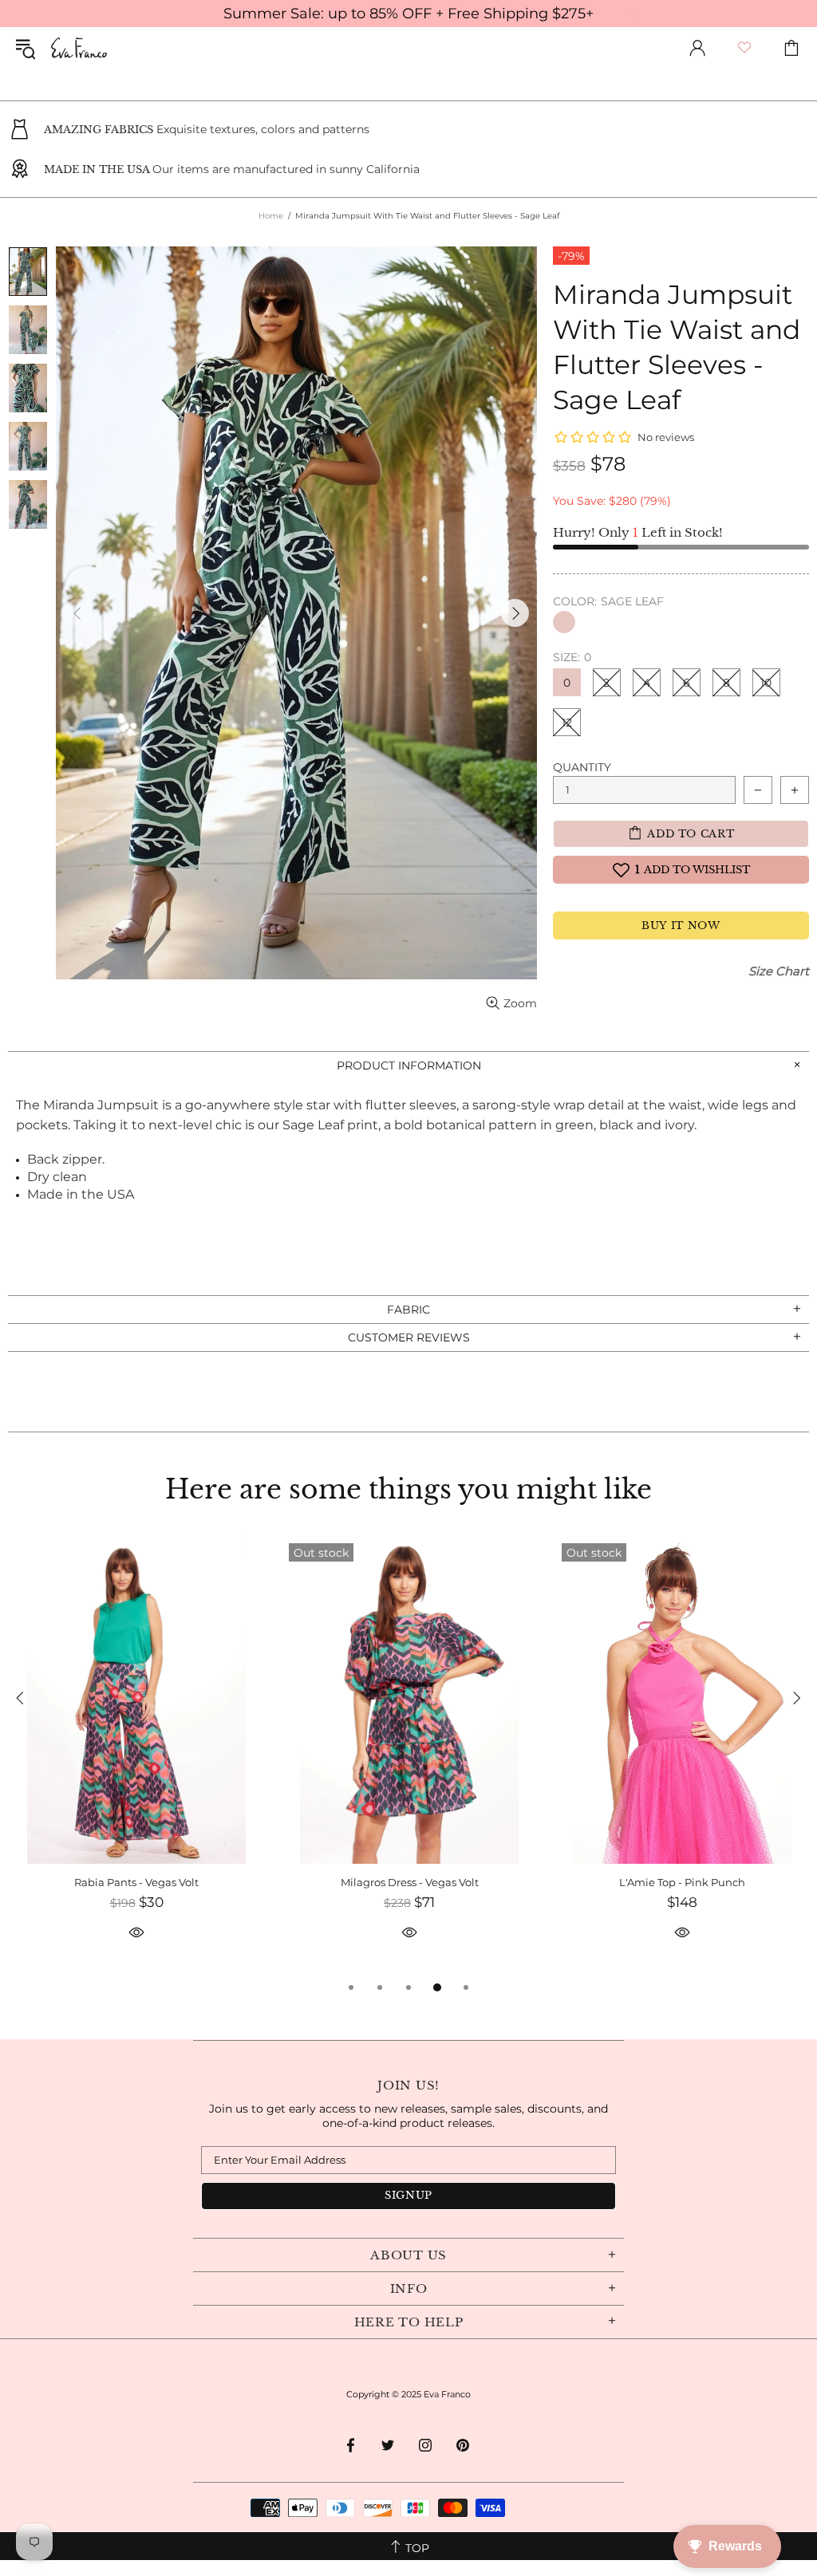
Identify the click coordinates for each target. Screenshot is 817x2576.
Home (271, 216)
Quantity (582, 767)
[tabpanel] (136, 1757)
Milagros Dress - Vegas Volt (410, 1882)
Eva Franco (79, 48)
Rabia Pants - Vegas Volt (136, 1882)
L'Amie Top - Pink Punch (682, 1882)
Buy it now (681, 926)
